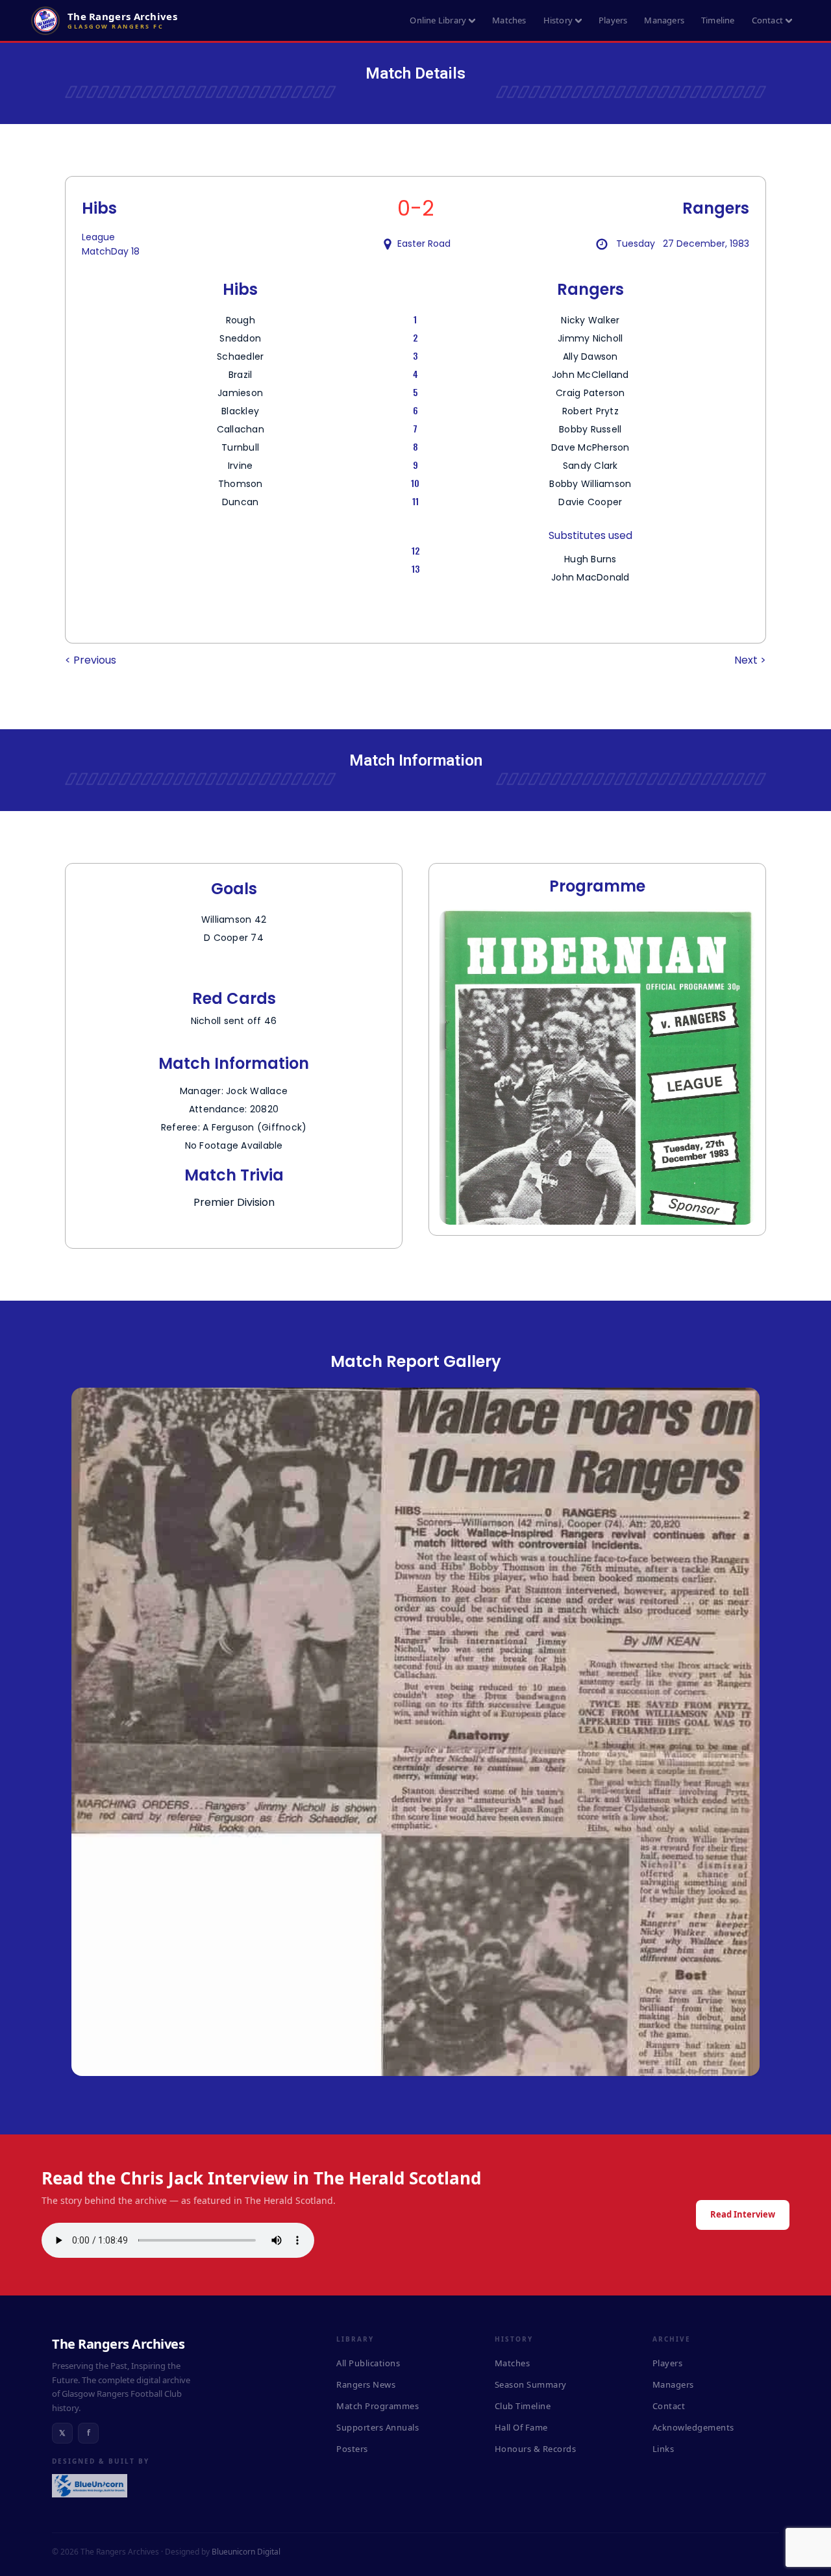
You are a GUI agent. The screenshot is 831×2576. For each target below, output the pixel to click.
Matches (509, 20)
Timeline (718, 20)
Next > (750, 660)
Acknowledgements (693, 2427)
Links (664, 2449)
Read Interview (743, 2214)
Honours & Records (536, 2449)
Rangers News (366, 2384)
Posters (352, 2449)
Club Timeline (523, 2406)
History (558, 20)
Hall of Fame (521, 2427)
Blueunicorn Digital (246, 2552)
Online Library (438, 20)
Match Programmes (378, 2406)
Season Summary (531, 2384)
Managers (664, 20)
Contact (767, 20)
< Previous (91, 660)
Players (613, 20)
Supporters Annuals (378, 2427)
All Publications (368, 2363)
